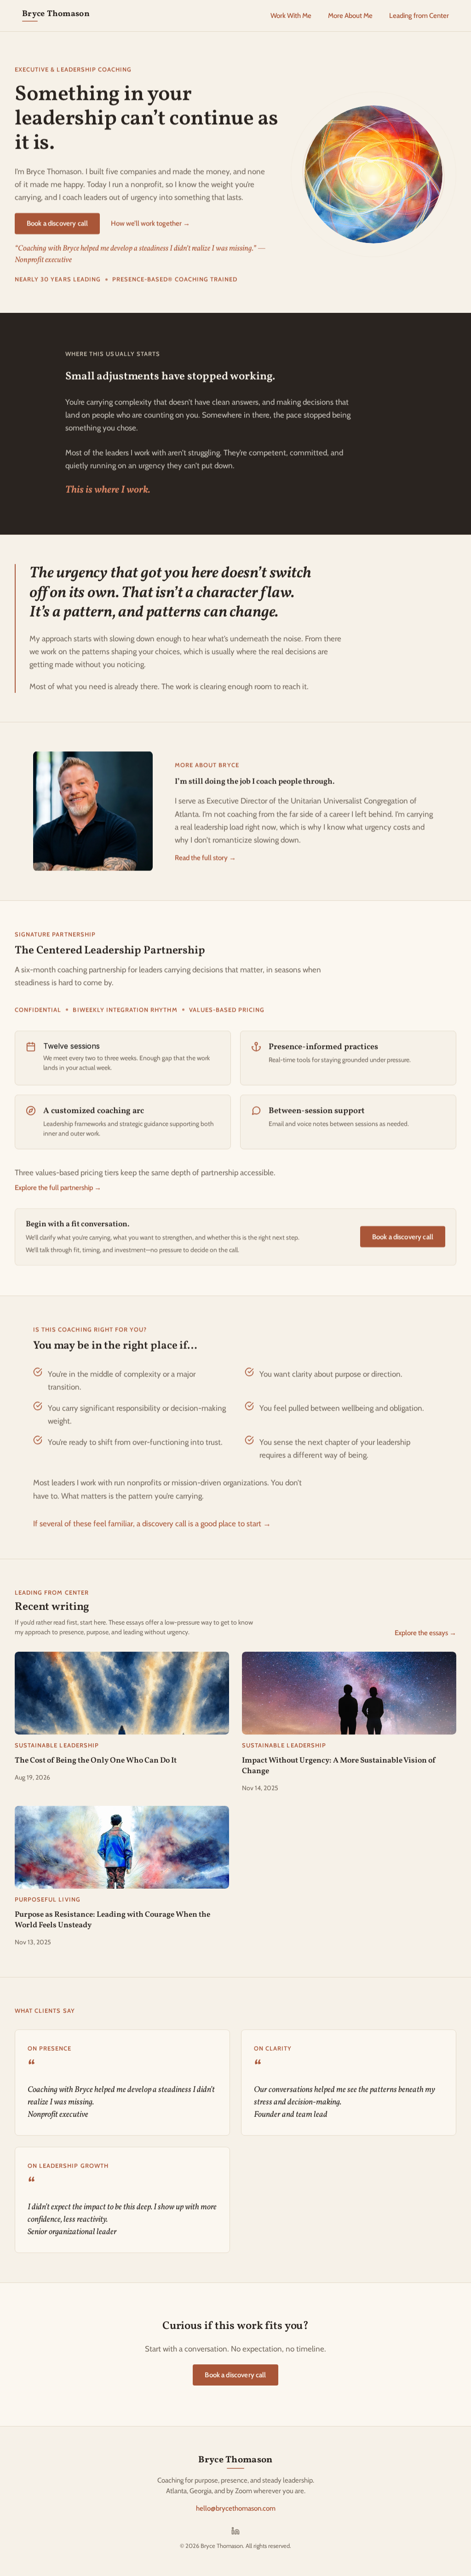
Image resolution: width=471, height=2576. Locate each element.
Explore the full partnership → (58, 1188)
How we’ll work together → (150, 224)
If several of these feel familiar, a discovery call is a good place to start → (152, 1523)
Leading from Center (419, 16)
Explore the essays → (425, 1633)
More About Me (350, 16)
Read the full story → (205, 858)
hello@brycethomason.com (236, 2508)
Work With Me (291, 16)
